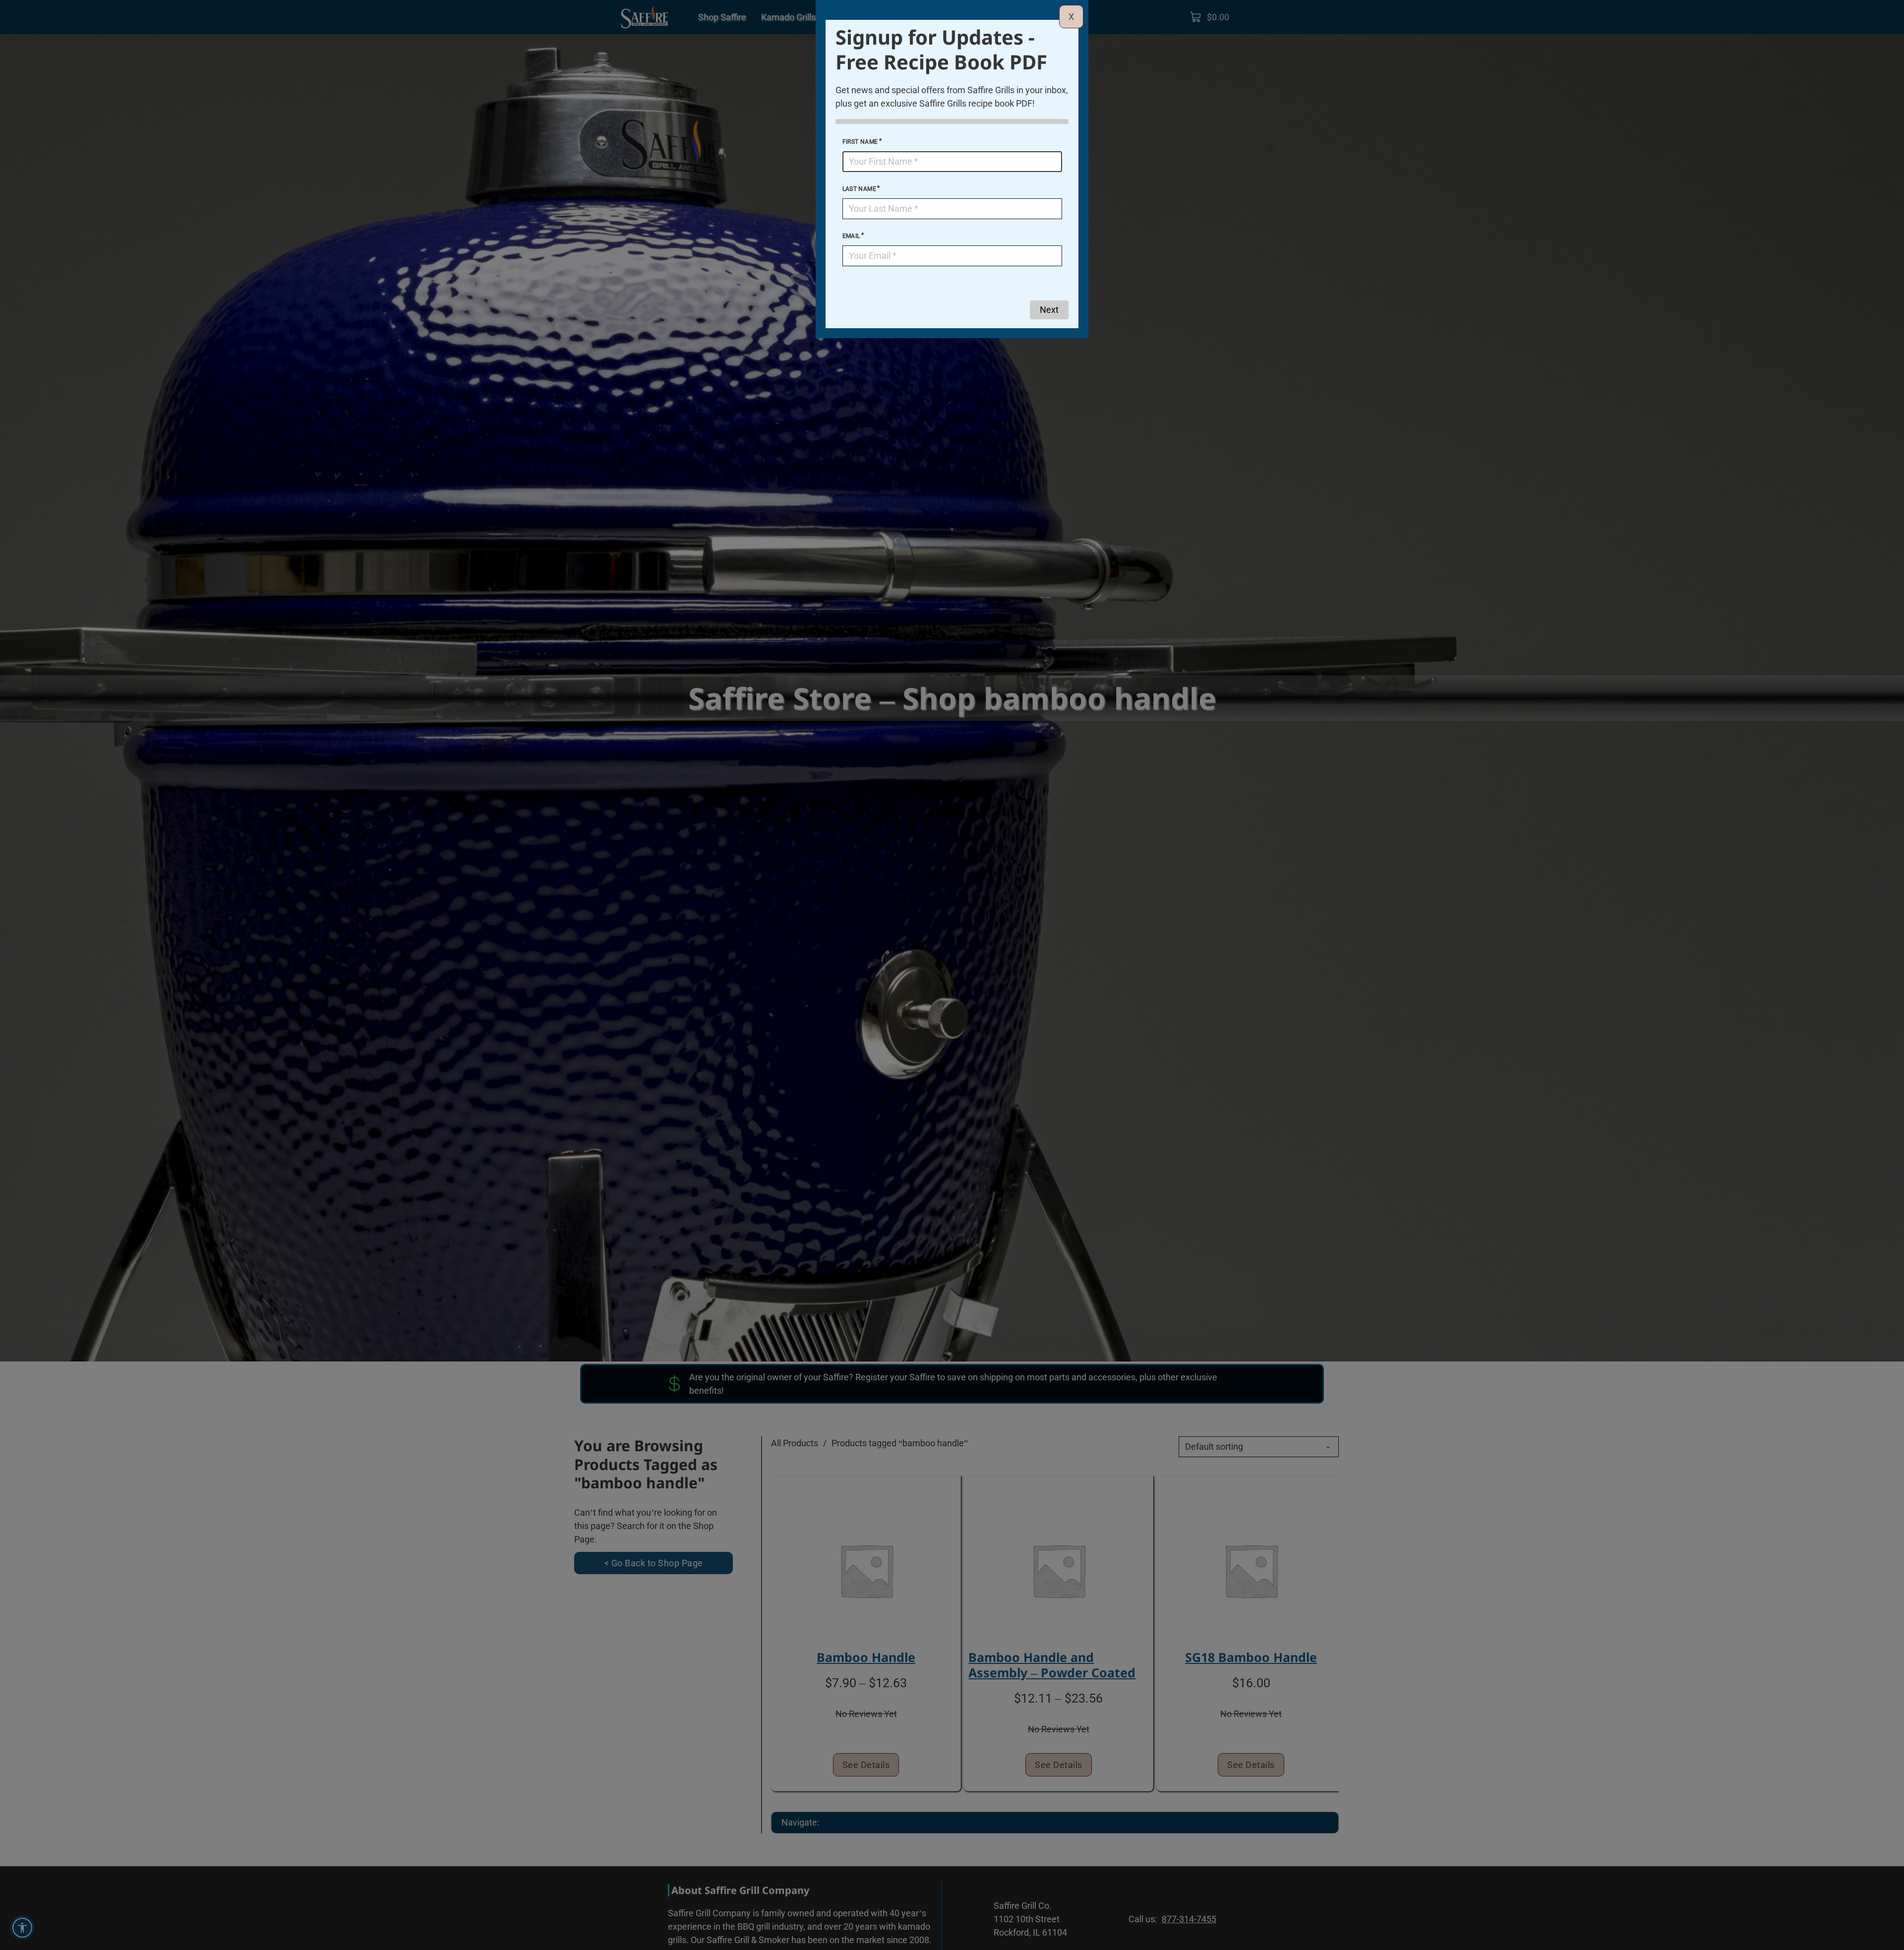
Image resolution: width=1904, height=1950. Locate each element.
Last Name (860, 189)
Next (1049, 310)
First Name (860, 142)
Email (851, 236)
